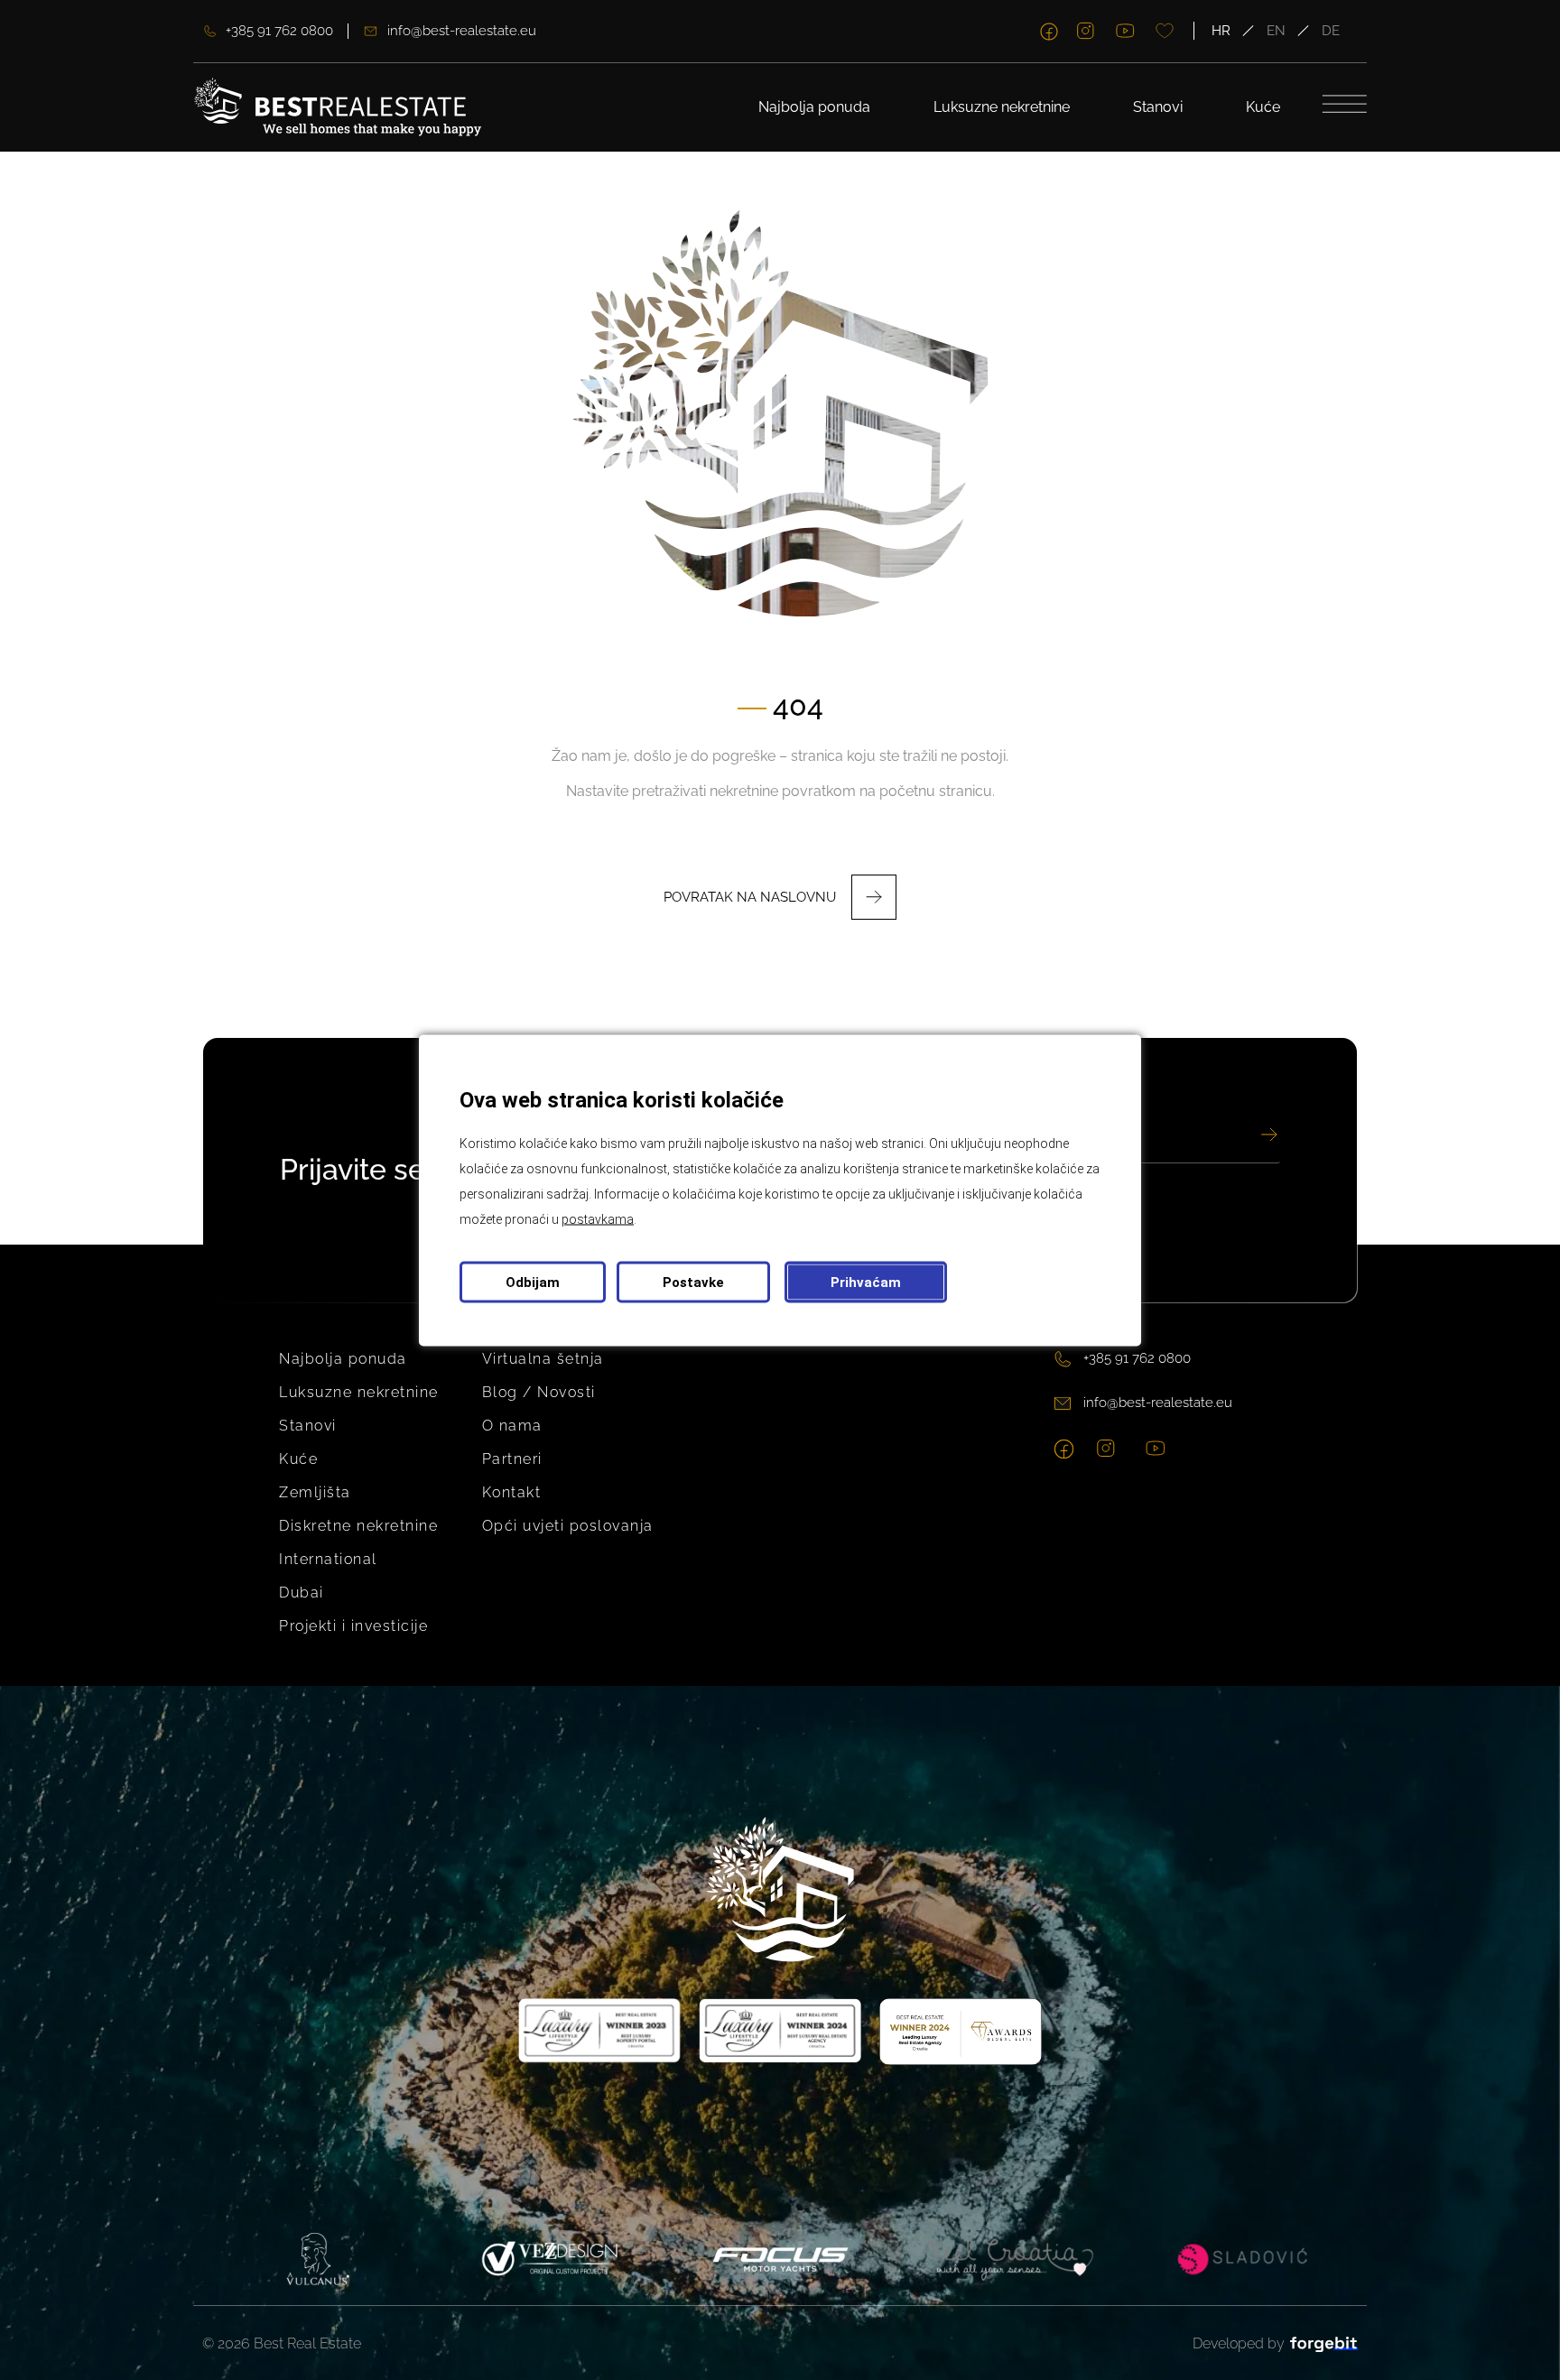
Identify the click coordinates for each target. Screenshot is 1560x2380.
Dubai (302, 1593)
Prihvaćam (866, 1282)
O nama (512, 1426)
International (328, 1559)
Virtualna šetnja (543, 1359)
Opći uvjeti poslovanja (568, 1526)
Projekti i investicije (353, 1626)
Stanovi (1158, 107)
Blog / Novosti (539, 1392)
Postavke (693, 1282)
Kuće (1263, 107)
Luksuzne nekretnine (1002, 107)
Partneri (512, 1459)
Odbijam (533, 1282)
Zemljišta (315, 1492)
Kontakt (512, 1492)
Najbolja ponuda (814, 107)
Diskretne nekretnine (358, 1526)
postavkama (598, 1218)
